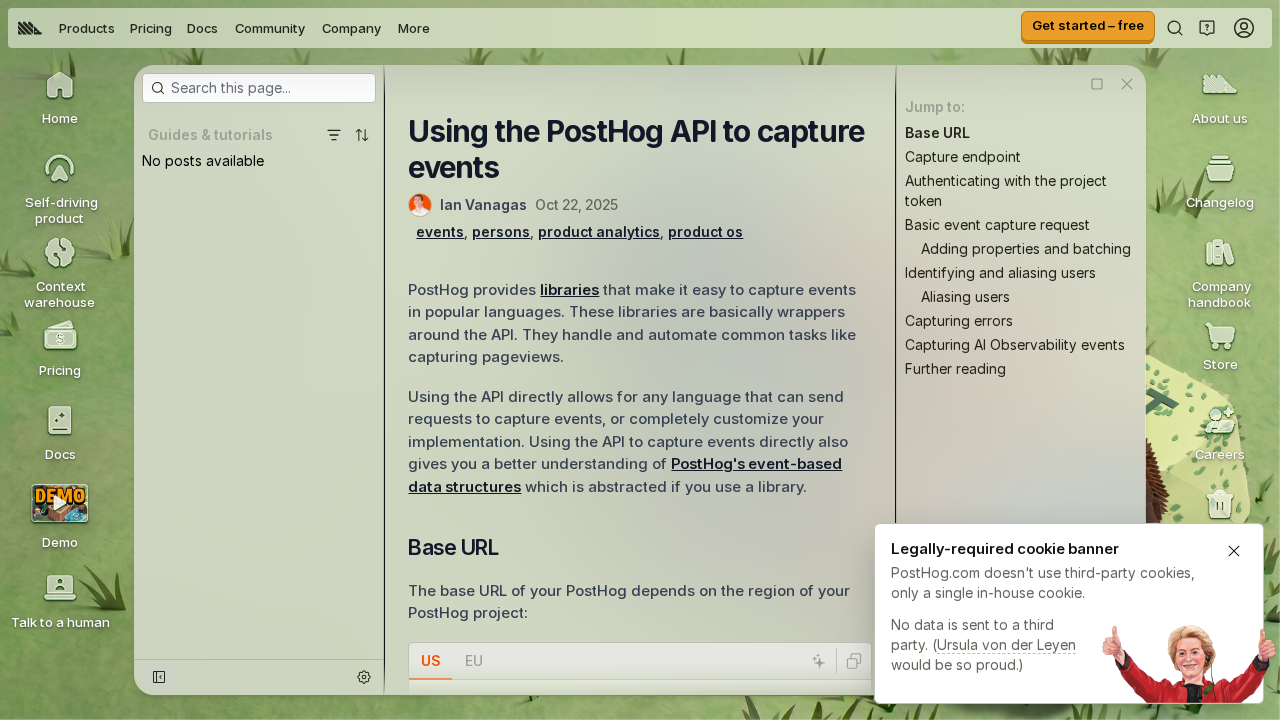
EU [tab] (474, 660)
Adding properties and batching (1026, 248)
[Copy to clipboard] (854, 661)
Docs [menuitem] (202, 28)
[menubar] (224, 28)
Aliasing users (965, 296)
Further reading (955, 368)
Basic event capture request (997, 224)
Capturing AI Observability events (1015, 344)
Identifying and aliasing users (1000, 272)
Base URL (937, 132)
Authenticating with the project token (1006, 190)
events (440, 231)
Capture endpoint (963, 156)
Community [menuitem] (270, 28)
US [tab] (430, 660)
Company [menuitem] (351, 28)
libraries (569, 289)
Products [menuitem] (87, 28)
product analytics (599, 231)
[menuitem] (30, 28)
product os (705, 231)
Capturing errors (959, 320)
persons (501, 231)
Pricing (151, 28)
